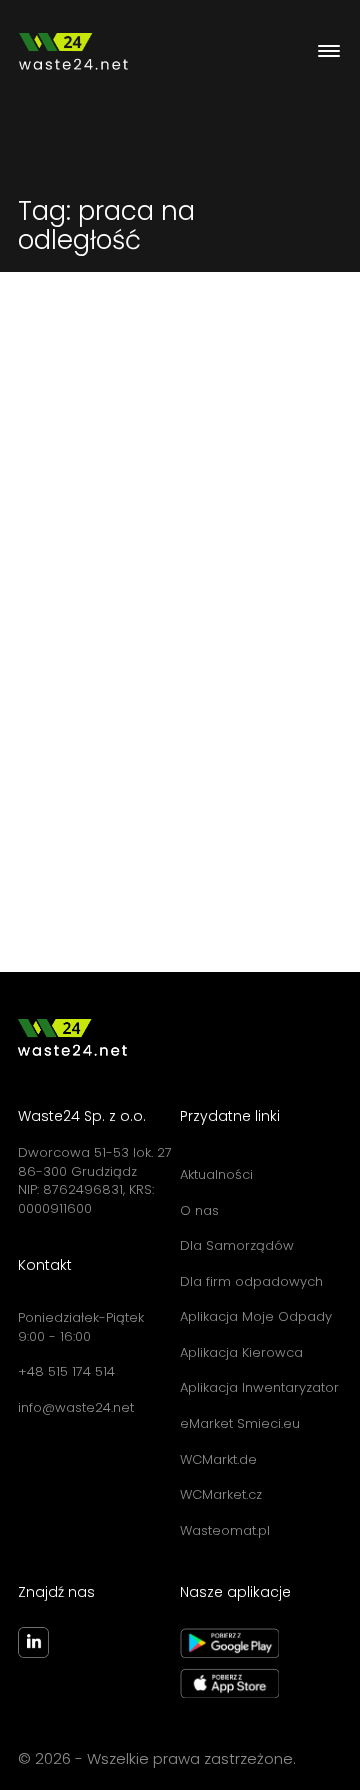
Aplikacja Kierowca (241, 1352)
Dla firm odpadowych (251, 1281)
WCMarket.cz (221, 1494)
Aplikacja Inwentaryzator (259, 1387)
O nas (199, 1210)
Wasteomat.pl (225, 1530)
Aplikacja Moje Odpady (256, 1316)
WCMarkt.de (218, 1459)
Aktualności (216, 1174)
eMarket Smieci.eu (240, 1423)
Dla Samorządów (237, 1245)
